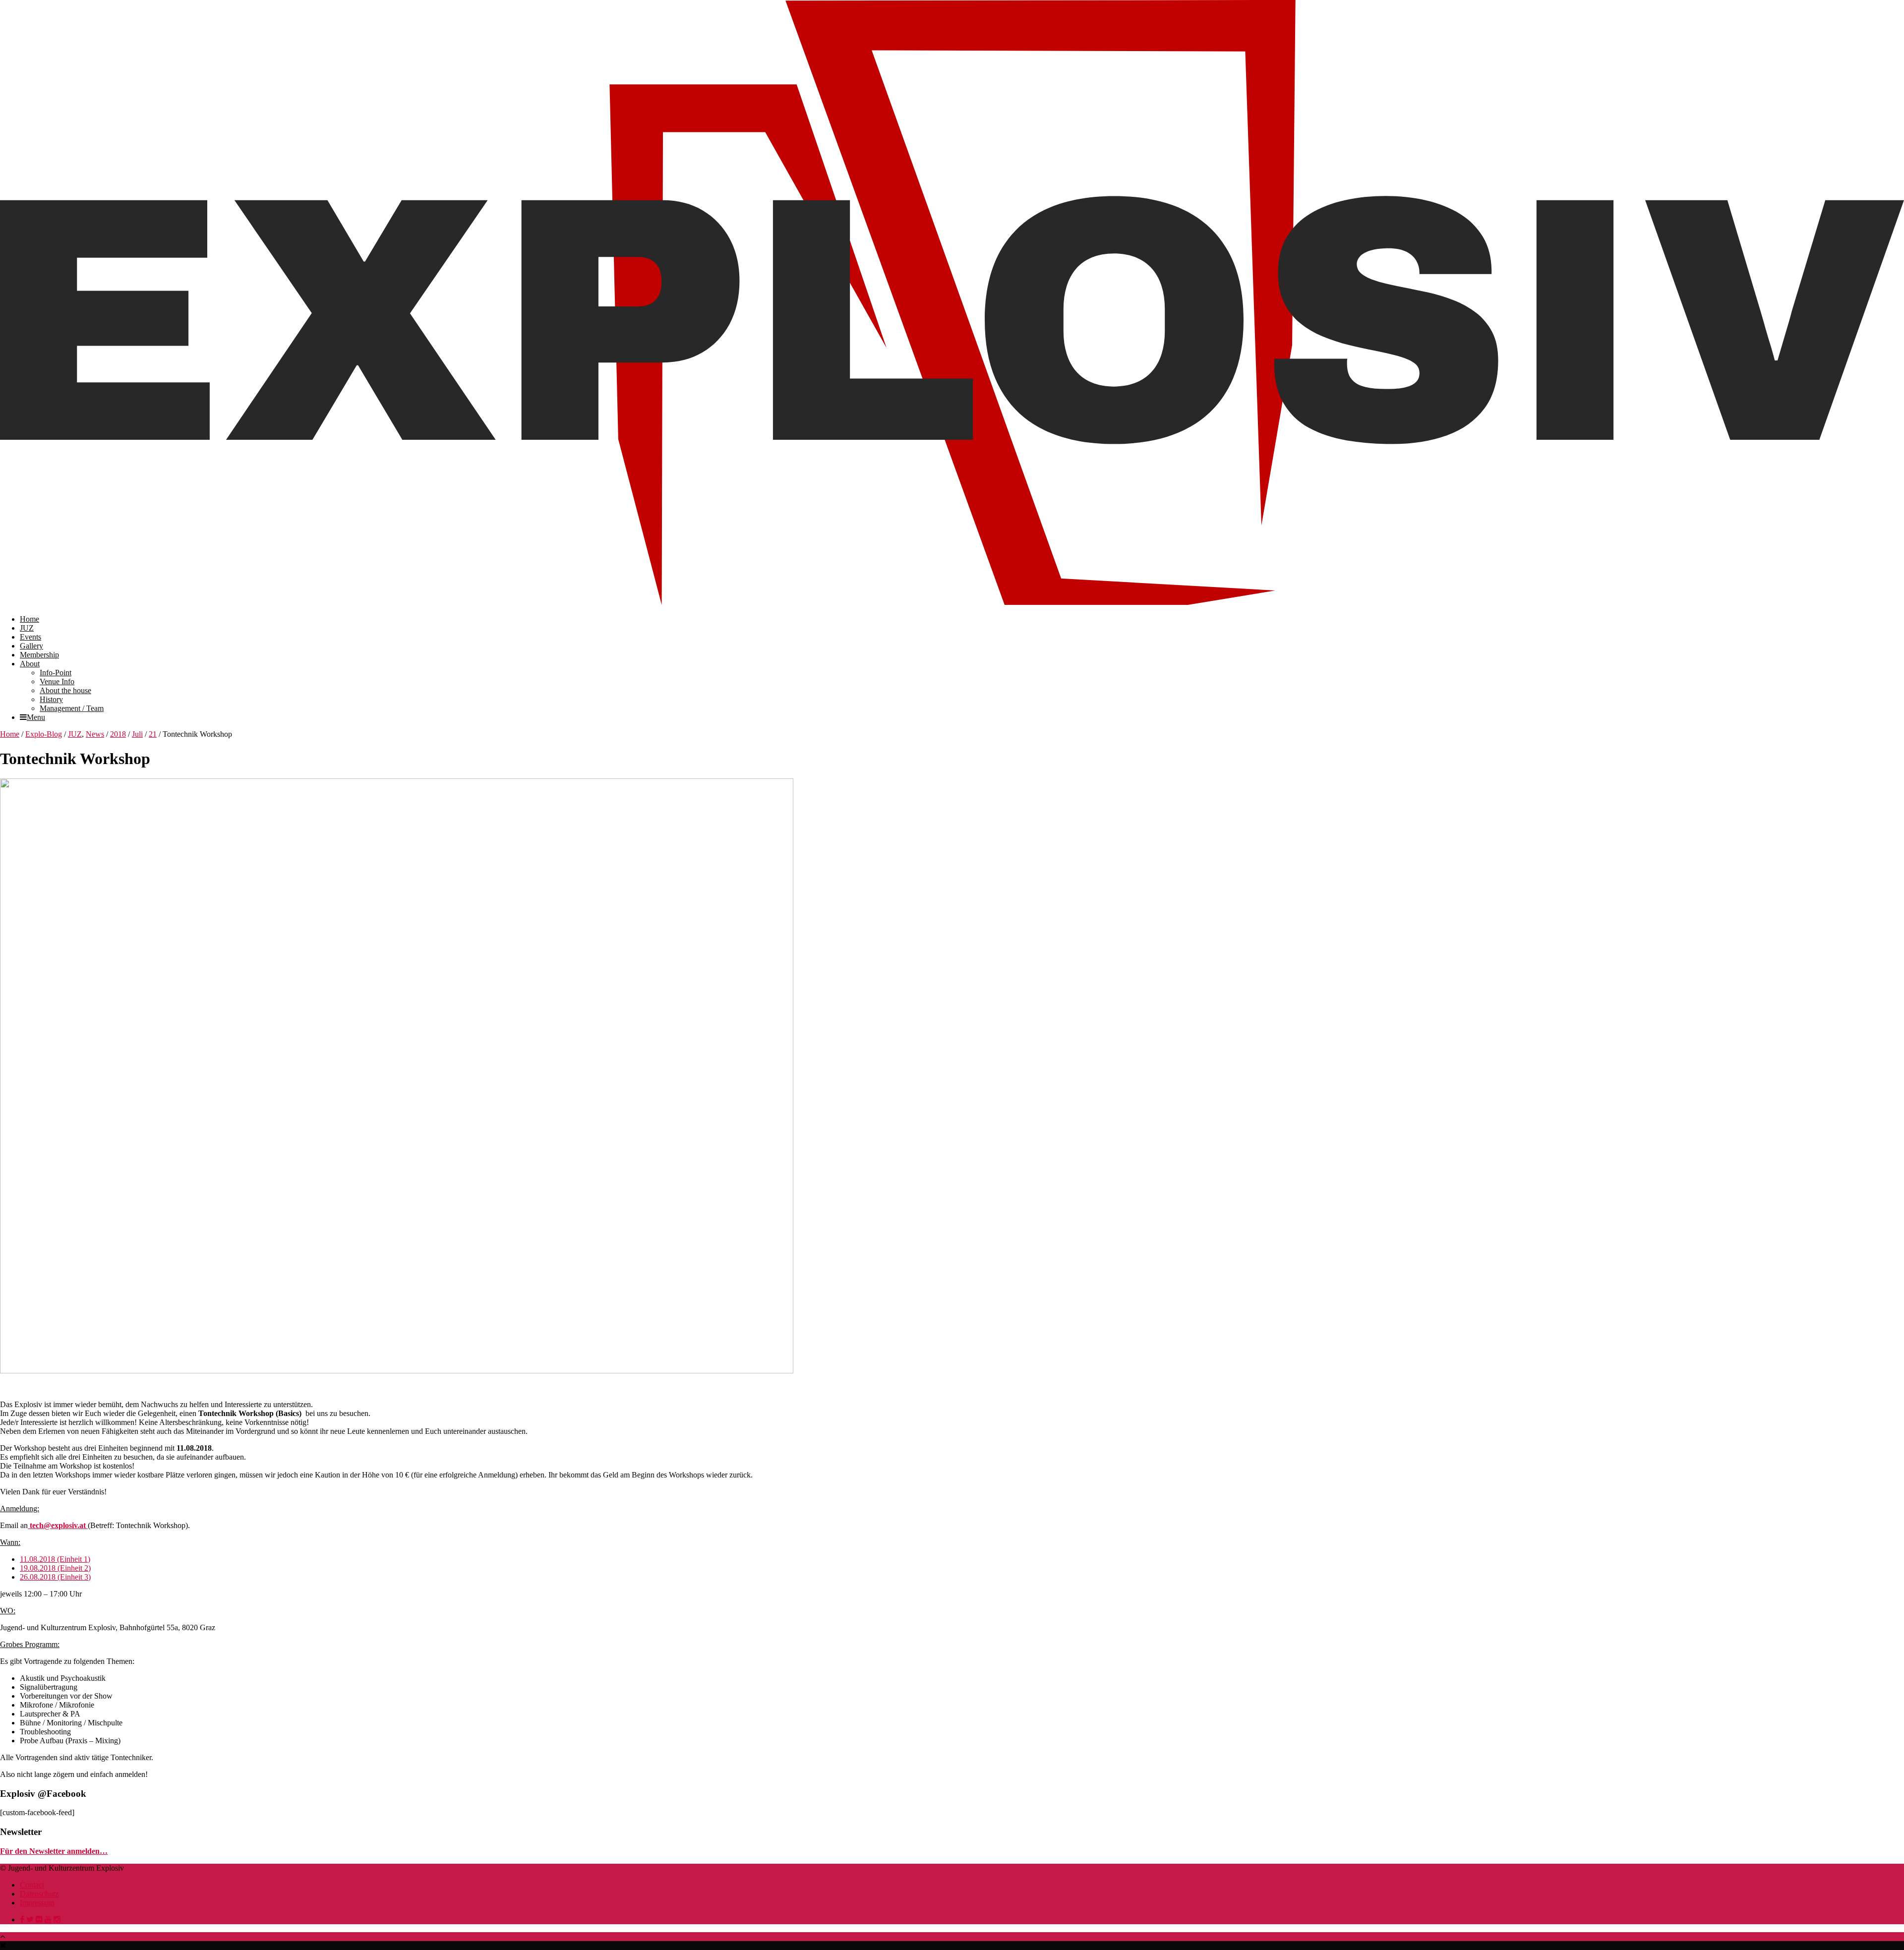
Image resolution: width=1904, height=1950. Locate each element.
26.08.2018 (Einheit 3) (55, 1577)
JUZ (27, 628)
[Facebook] (22, 1920)
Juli (137, 734)
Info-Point (56, 673)
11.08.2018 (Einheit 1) (55, 1559)
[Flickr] (39, 1920)
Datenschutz (39, 1894)
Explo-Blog (44, 734)
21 (153, 734)
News (95, 734)
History (51, 699)
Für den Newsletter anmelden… (54, 1851)
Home (30, 619)
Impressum (37, 1903)
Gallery (31, 646)
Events (30, 637)
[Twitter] (30, 1920)
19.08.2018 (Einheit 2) (55, 1568)
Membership (39, 655)
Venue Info (57, 681)
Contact (32, 1885)
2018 (118, 734)
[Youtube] (48, 1920)
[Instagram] (57, 1920)
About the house (65, 690)
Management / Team (72, 708)
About (30, 664)
